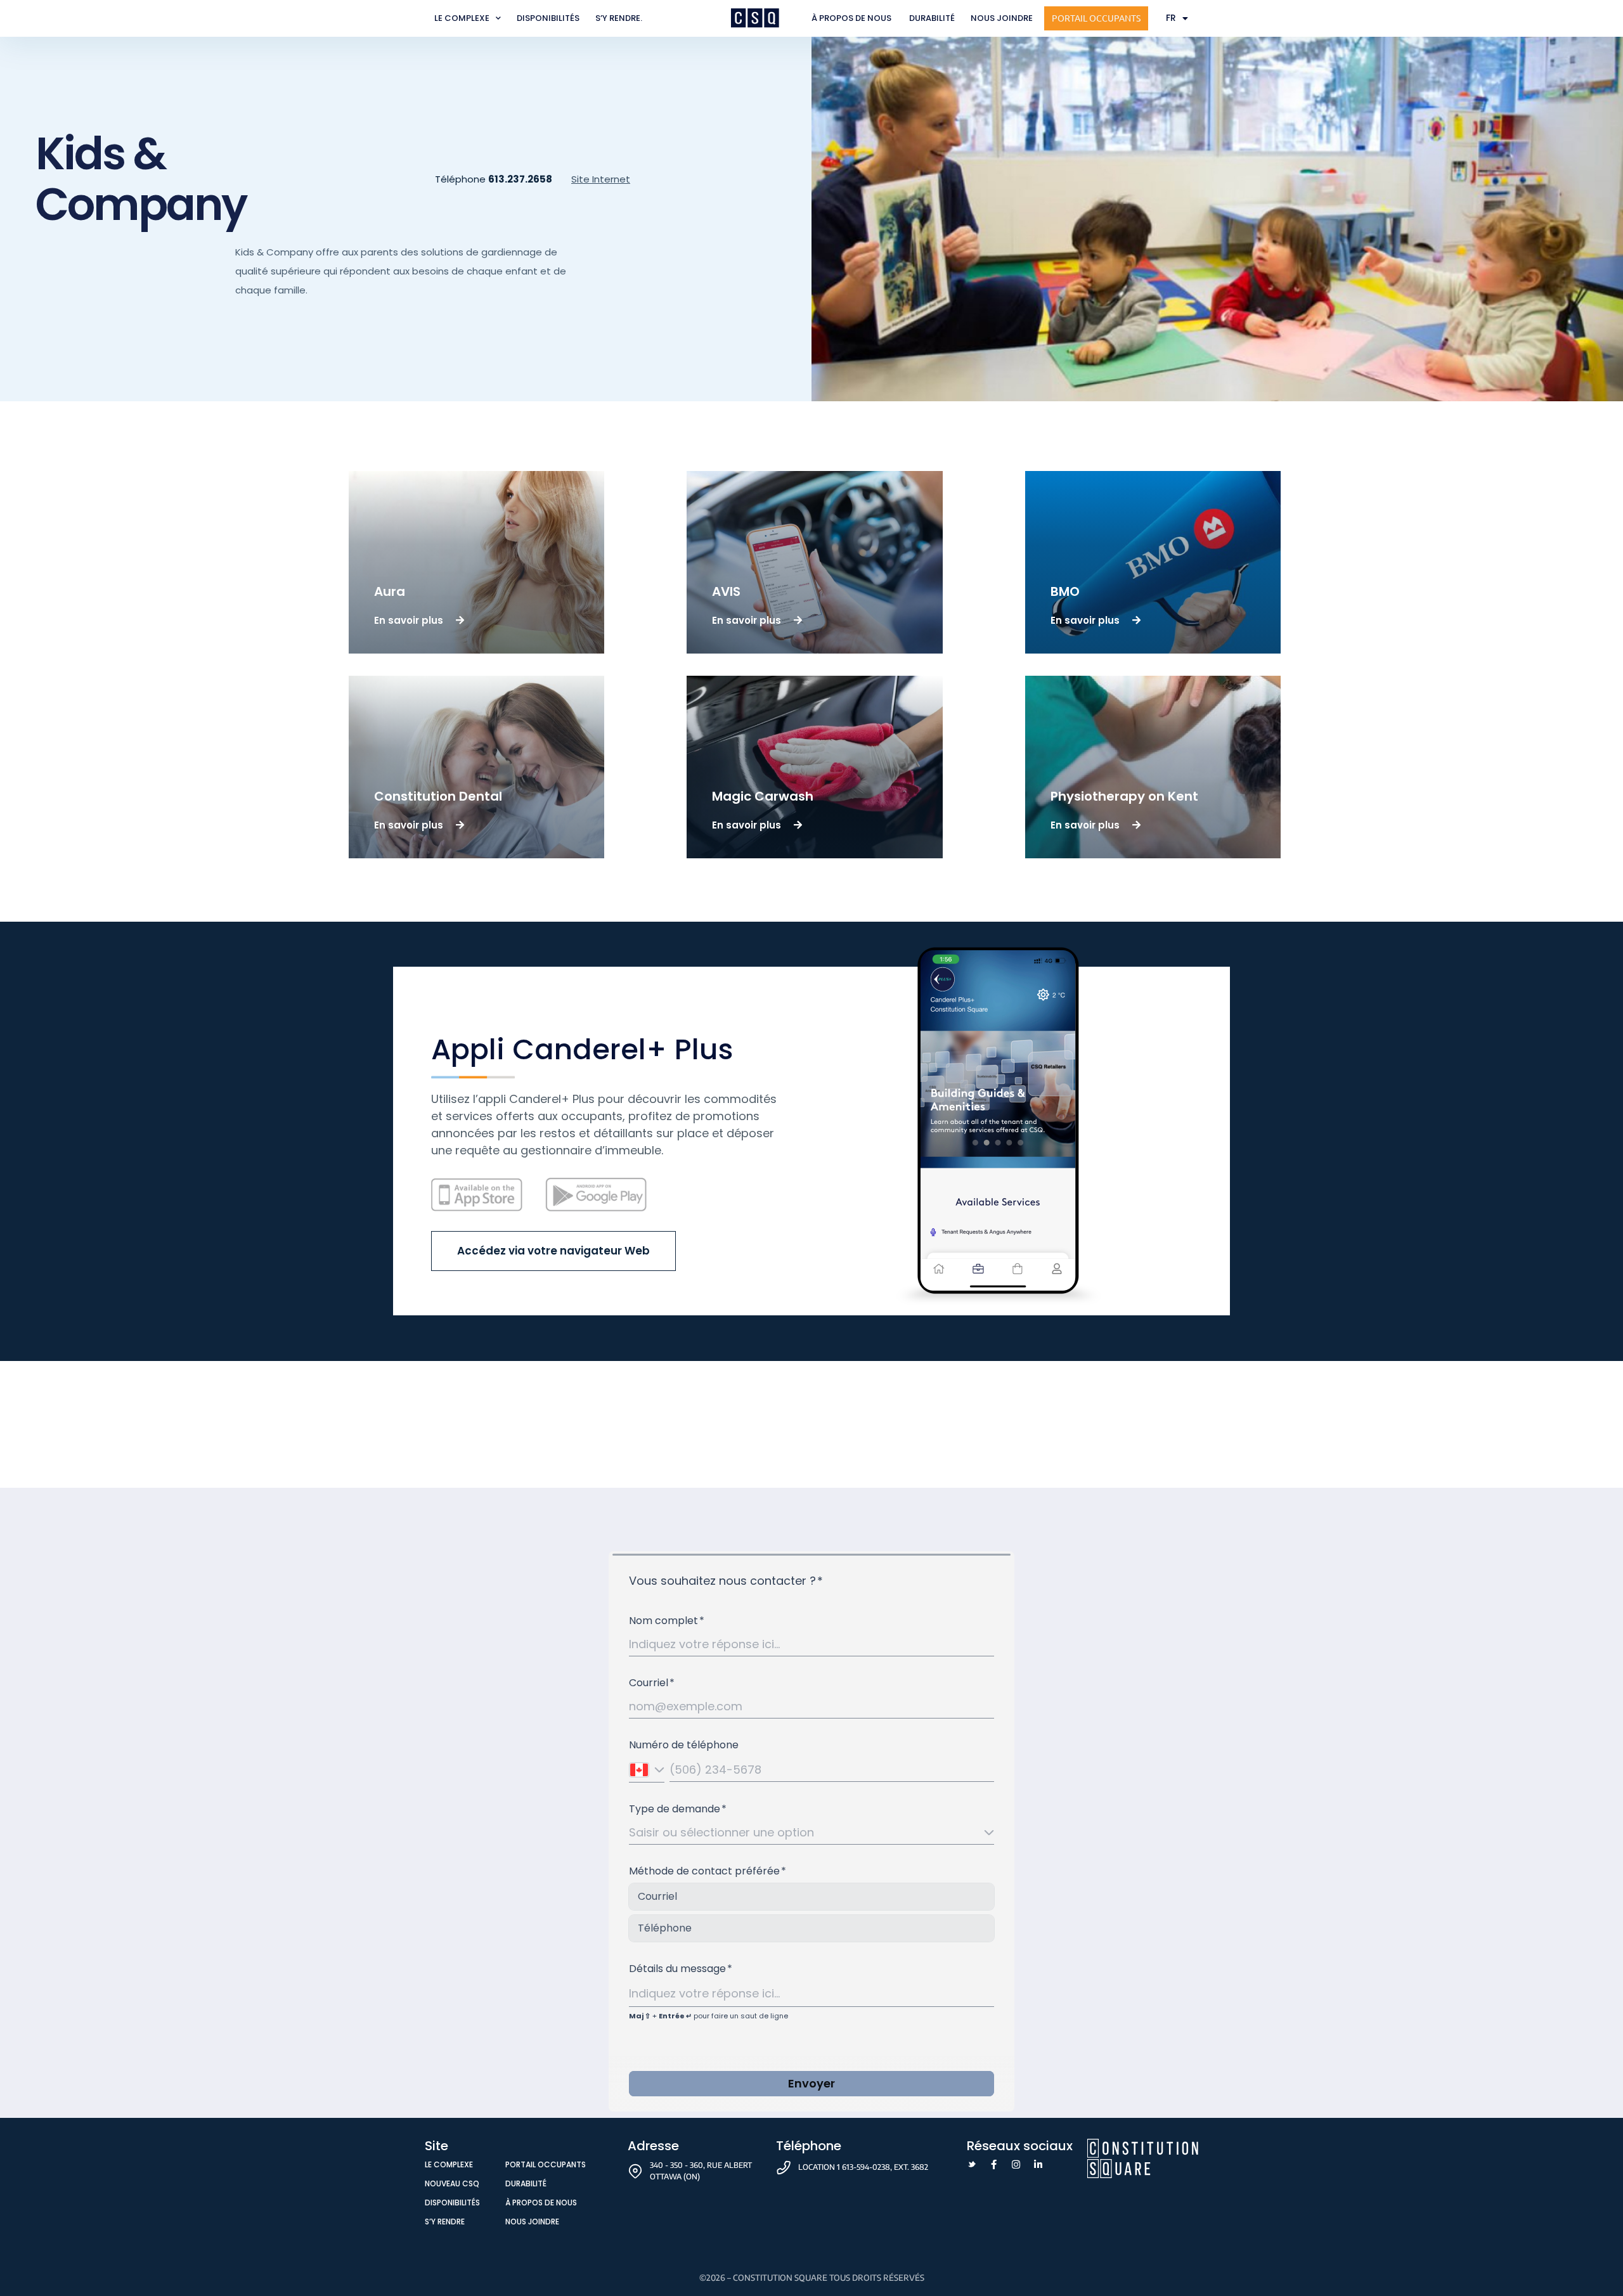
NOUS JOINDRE (1002, 18)
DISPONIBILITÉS (548, 18)
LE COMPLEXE (462, 18)
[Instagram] (1016, 2164)
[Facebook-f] (994, 2164)
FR (1171, 18)
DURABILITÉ (932, 18)
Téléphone (494, 179)
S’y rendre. (619, 18)
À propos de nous (852, 18)
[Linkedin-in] (1038, 2164)
